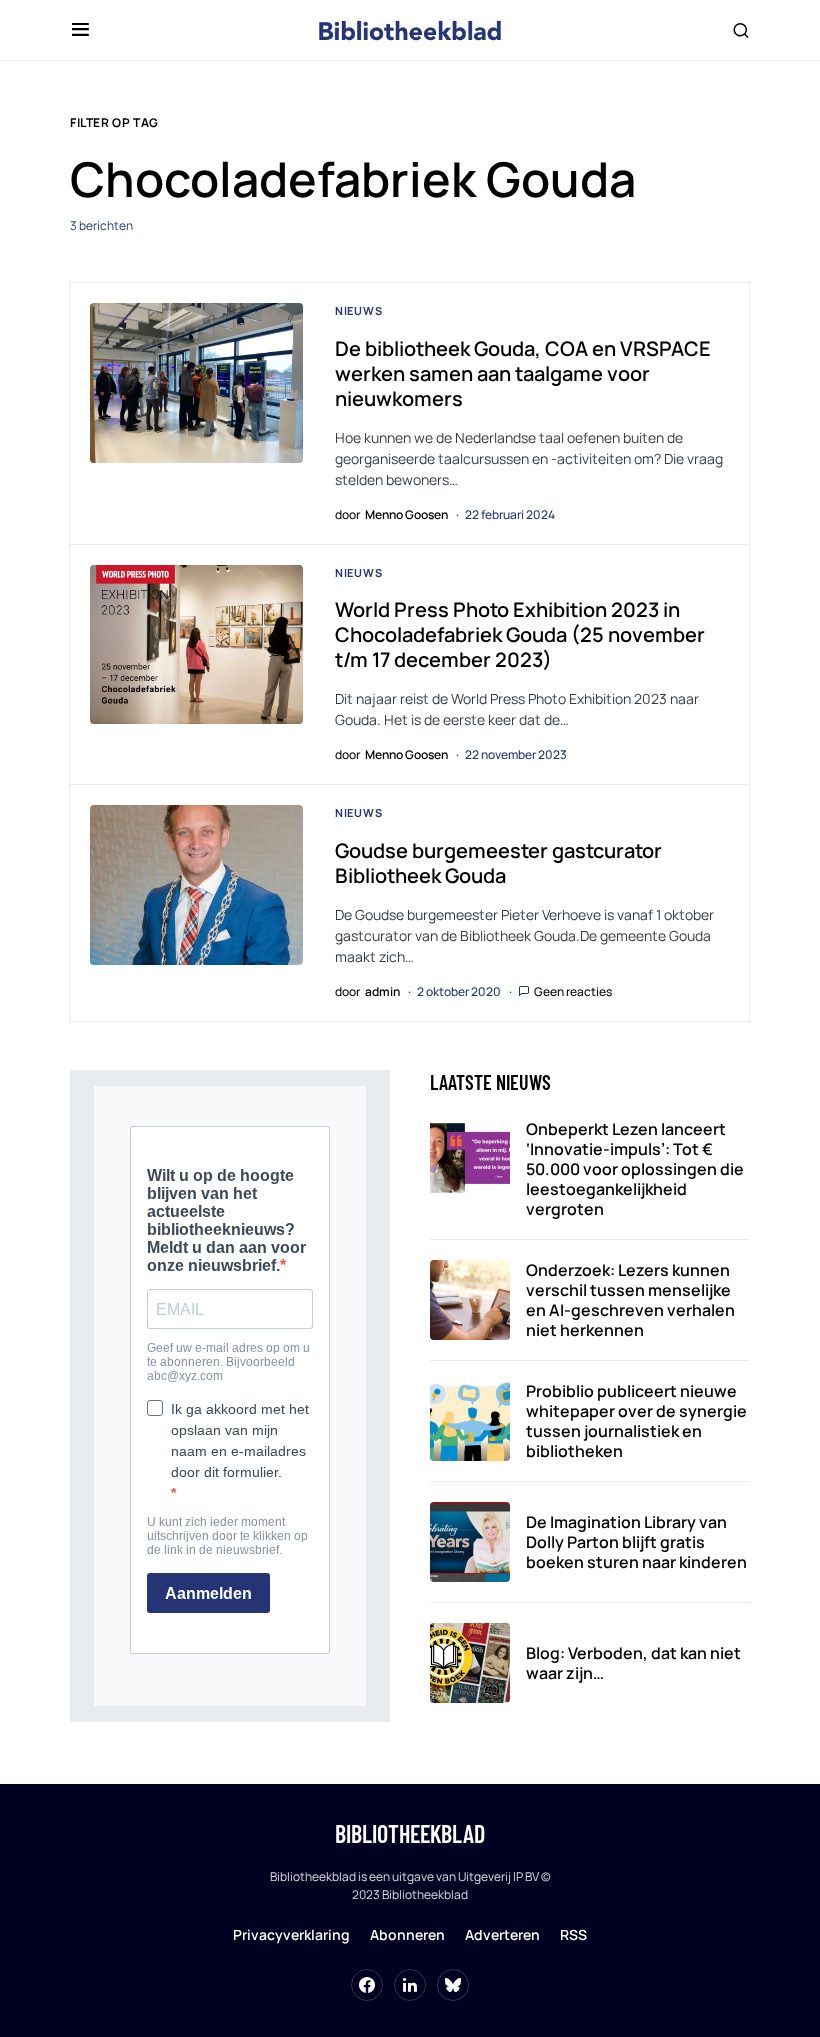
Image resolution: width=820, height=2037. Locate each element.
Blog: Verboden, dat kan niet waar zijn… (633, 1663)
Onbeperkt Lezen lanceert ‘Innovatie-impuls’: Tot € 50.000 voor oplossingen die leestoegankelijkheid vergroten (635, 1169)
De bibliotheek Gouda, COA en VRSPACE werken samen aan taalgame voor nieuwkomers (523, 373)
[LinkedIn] (410, 1985)
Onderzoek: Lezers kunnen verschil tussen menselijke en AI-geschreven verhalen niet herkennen (630, 1300)
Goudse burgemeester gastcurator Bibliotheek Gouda (498, 863)
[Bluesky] (453, 1985)
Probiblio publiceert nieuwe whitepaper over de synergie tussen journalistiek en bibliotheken (636, 1421)
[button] (80, 30)
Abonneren (407, 1934)
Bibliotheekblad (410, 1833)
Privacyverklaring (291, 1934)
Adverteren (502, 1934)
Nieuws (359, 310)
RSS (573, 1934)
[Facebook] (367, 1985)
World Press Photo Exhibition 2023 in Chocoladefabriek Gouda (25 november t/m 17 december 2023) (520, 634)
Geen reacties (573, 991)
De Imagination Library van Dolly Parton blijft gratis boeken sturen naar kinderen (636, 1542)
